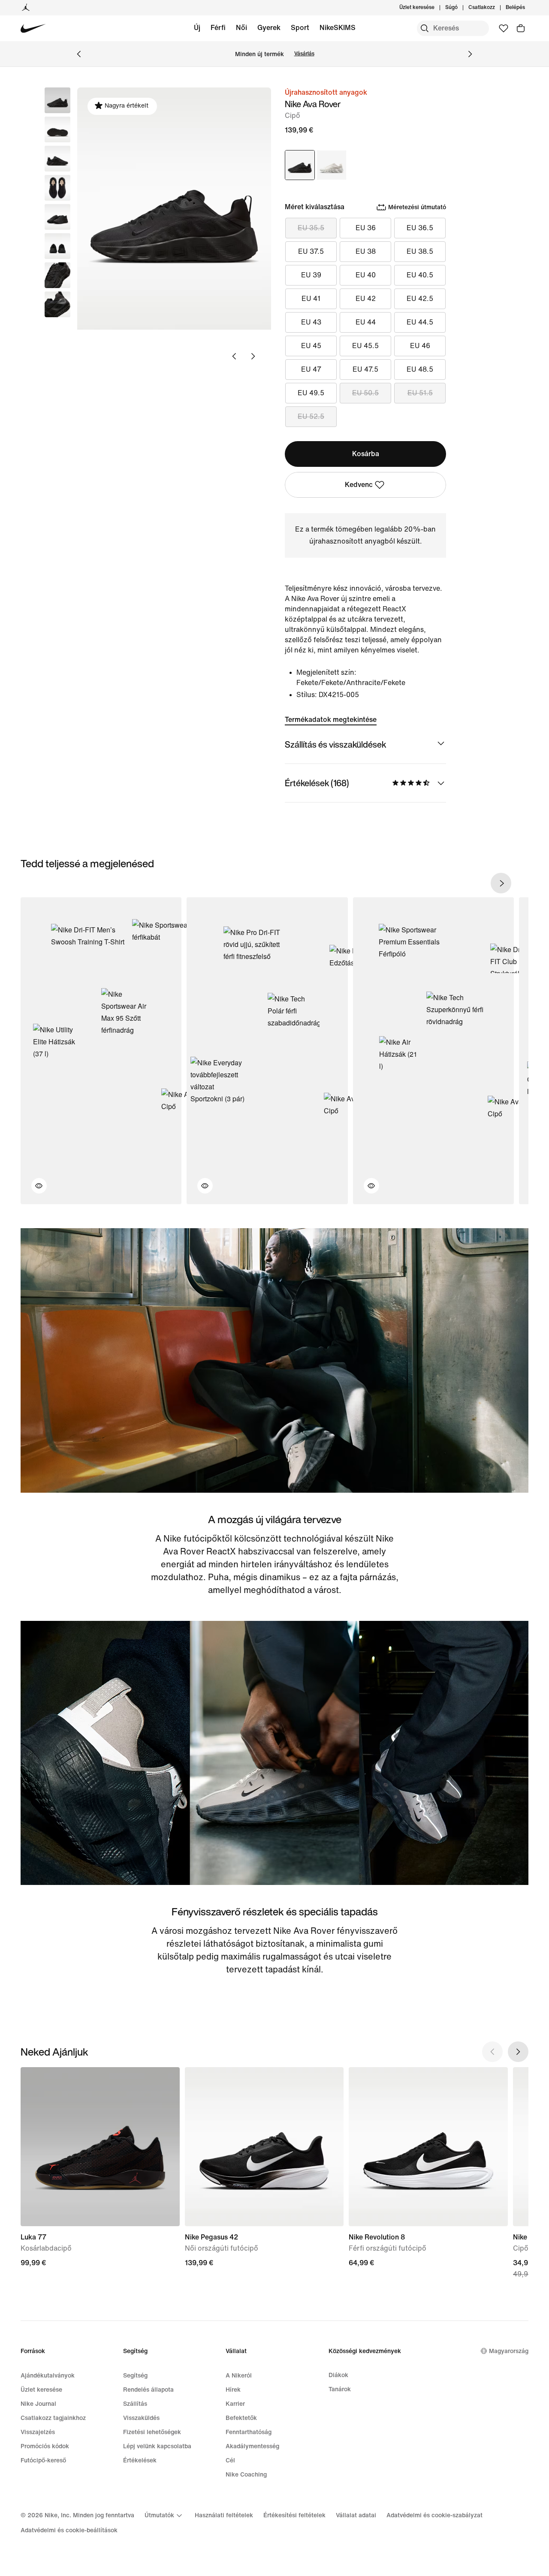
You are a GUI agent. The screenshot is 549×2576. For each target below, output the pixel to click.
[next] (501, 883)
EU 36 (366, 228)
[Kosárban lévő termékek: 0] (521, 28)
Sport (300, 28)
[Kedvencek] (504, 28)
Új (197, 28)
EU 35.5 (311, 228)
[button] (57, 129)
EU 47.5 (365, 369)
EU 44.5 (420, 322)
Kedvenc (359, 485)
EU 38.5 (420, 251)
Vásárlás (304, 54)
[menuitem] (460, 8)
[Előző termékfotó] (234, 356)
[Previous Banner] (79, 54)
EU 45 (311, 346)
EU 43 (311, 322)
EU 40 (366, 275)
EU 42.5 (420, 299)
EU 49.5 (311, 393)
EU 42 (366, 299)
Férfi (218, 28)
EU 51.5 (420, 393)
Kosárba (366, 454)
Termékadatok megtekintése (331, 720)
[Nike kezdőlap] (33, 29)
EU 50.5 (365, 393)
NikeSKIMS (338, 28)
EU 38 (366, 251)
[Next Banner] (470, 54)
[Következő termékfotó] (253, 356)
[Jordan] (26, 8)
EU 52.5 (311, 416)
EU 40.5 (420, 275)
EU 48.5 (420, 369)
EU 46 (420, 346)
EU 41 (311, 299)
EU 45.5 (365, 346)
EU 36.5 (420, 228)
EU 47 (311, 369)
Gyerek (269, 28)
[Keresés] (425, 28)
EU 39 (311, 275)
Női (241, 28)
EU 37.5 (311, 251)
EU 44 (366, 322)
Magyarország (509, 2351)
